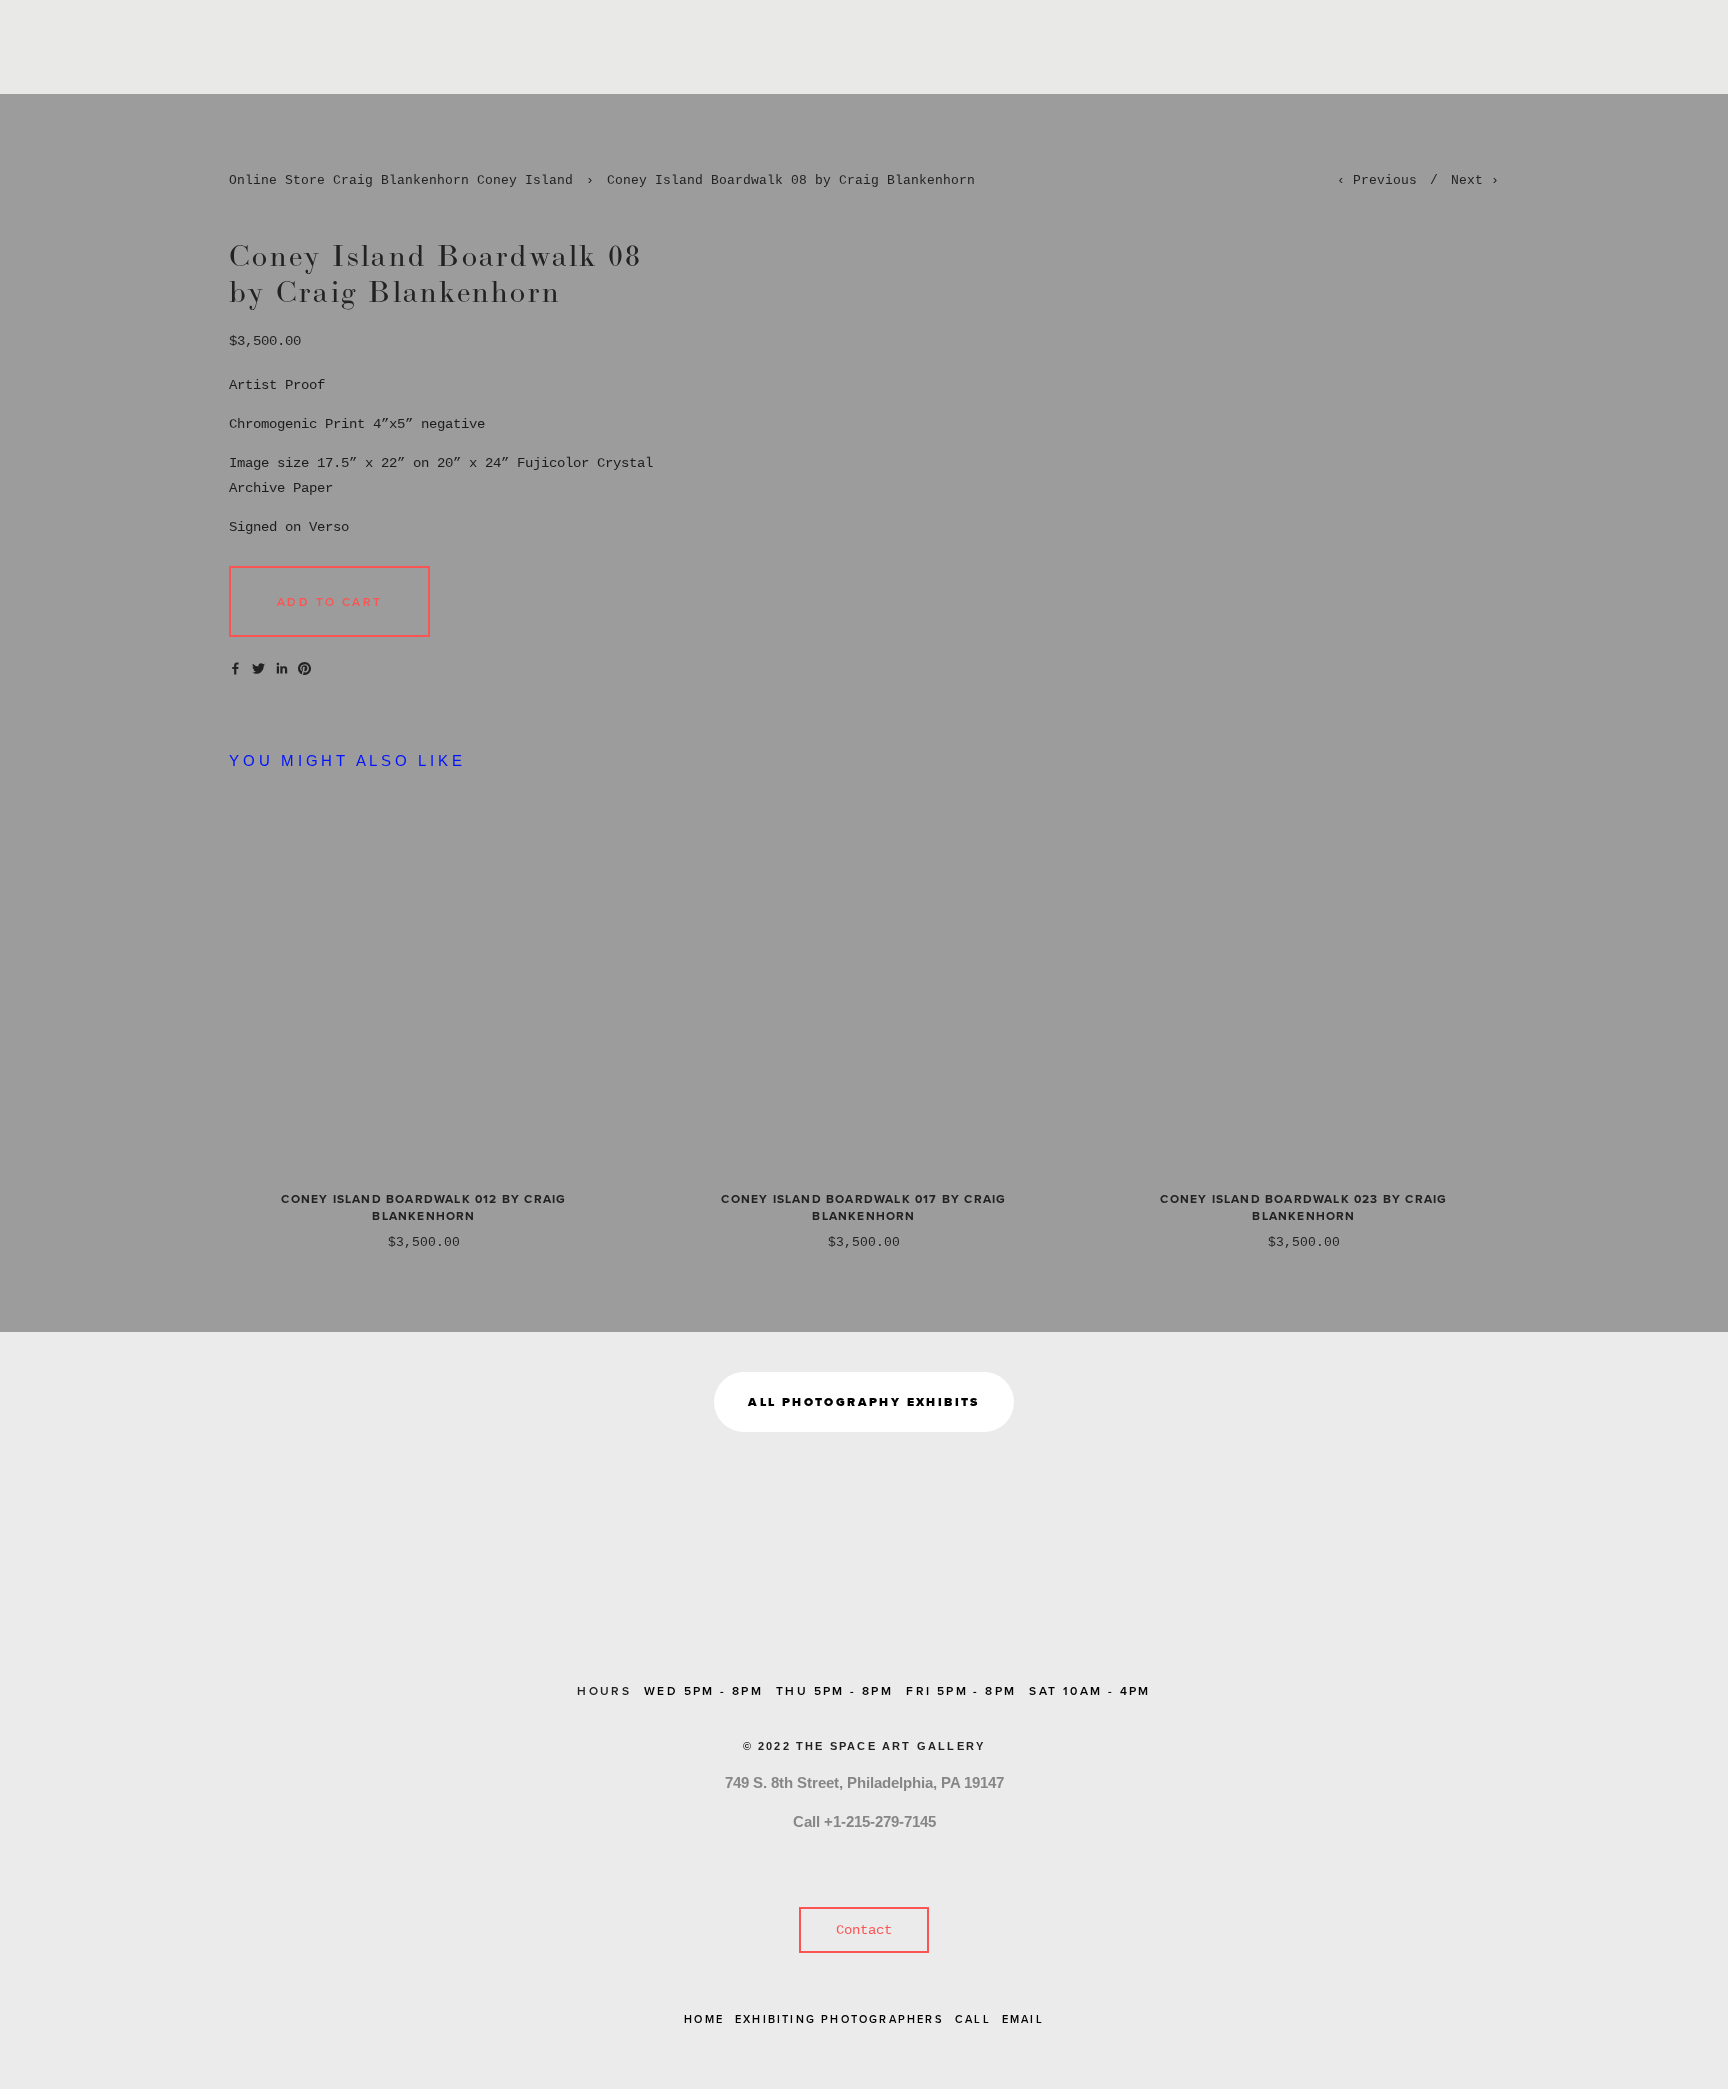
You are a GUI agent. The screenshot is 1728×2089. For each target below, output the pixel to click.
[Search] (236, 47)
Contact (864, 1930)
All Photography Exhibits (864, 1402)
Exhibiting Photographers (839, 2019)
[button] (329, 601)
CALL (973, 2019)
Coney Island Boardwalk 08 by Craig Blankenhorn (791, 180)
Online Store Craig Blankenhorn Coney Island (401, 180)
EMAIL (1023, 2019)
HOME (704, 2019)
